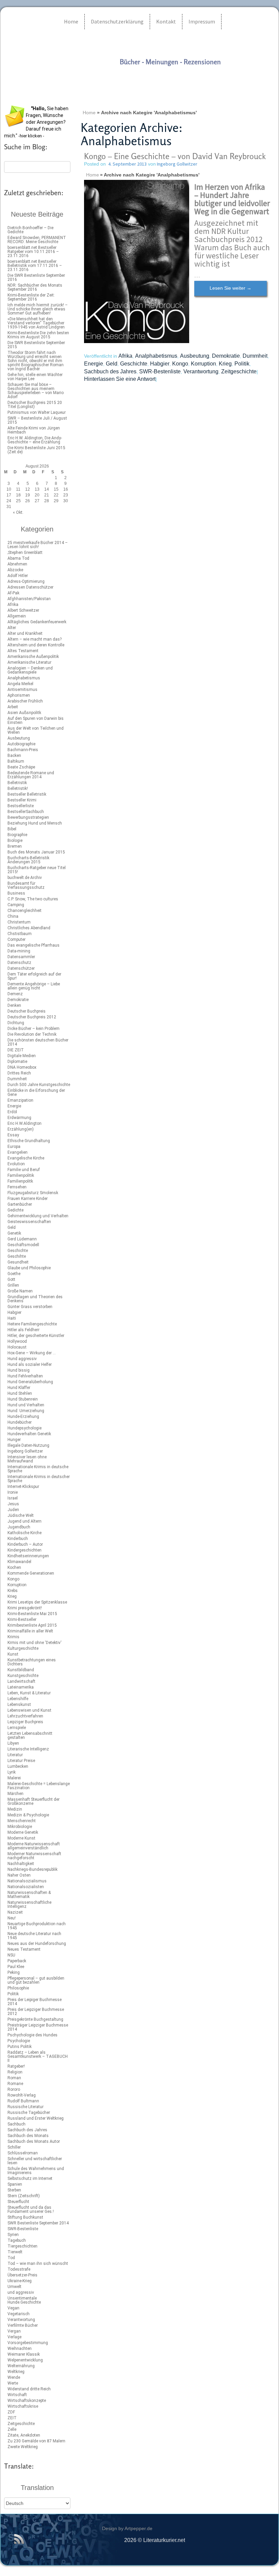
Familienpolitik (21, 1175)
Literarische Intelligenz (28, 1749)
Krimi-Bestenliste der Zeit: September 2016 (31, 297)
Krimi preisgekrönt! (25, 1608)
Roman (14, 2078)
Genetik (14, 1233)
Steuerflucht (18, 2202)
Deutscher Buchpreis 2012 (32, 1017)
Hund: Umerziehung (26, 1411)
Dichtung (16, 1023)
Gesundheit (18, 1262)
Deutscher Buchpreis (27, 1011)
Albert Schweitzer (23, 610)
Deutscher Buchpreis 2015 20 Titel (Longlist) (35, 405)
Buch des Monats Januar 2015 (36, 852)
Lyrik (12, 1772)
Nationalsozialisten (26, 1887)
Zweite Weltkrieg (23, 2447)
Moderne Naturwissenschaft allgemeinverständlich (34, 1846)
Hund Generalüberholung (30, 1382)
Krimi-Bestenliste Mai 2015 (32, 1614)
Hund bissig (19, 1370)
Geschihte (17, 1256)
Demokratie (18, 1000)
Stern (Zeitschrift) (24, 2196)
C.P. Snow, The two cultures (33, 899)
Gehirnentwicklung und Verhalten (38, 1216)
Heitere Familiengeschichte (32, 1324)
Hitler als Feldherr (23, 1330)
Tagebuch (17, 2240)
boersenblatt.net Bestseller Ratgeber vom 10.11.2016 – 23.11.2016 (33, 252)
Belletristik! (18, 789)
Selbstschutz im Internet (30, 2179)
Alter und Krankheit (25, 633)
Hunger (14, 1440)
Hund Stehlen (20, 1393)
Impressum (202, 21)
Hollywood (17, 1341)
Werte (13, 2383)
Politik (13, 1994)
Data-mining (19, 951)
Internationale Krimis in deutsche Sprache (38, 1469)
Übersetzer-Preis (22, 2275)
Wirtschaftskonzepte (27, 2401)
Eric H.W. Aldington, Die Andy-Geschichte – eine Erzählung (35, 440)
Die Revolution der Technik (32, 1034)
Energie (14, 1106)
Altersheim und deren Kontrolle (36, 645)
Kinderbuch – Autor (25, 1544)
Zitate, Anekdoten (24, 2435)
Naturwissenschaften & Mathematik (29, 1895)
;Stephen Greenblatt (25, 553)
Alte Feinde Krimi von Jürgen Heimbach (34, 430)
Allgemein (17, 616)
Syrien (13, 2235)
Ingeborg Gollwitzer (25, 1451)
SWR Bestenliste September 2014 (38, 2223)
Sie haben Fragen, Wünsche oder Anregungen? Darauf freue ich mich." (36, 122)
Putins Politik (20, 2047)
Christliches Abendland (29, 928)
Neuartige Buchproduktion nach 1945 (37, 1926)
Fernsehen (17, 1187)
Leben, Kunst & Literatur (29, 1693)
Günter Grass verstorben (30, 1307)
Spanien (15, 2184)
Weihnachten (20, 2349)
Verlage (14, 2337)
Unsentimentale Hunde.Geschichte (24, 2300)
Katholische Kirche (24, 1533)
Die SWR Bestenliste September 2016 (36, 277)
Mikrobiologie (20, 1827)
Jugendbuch (19, 1527)
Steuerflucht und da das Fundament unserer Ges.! (31, 2209)
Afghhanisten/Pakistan (29, 599)
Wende (14, 2377)
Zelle (12, 2429)
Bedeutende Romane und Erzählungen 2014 (31, 775)
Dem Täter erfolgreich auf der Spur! (34, 976)
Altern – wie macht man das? (35, 639)
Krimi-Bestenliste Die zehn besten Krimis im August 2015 (38, 335)
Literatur (15, 1755)
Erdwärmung (19, 1118)
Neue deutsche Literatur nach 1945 (34, 1936)
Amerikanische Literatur (29, 662)
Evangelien (18, 1152)
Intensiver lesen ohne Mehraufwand (27, 1459)
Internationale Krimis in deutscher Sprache (39, 1479)
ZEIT (12, 2418)
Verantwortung (21, 2320)
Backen (14, 756)
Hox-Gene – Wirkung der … (32, 1353)
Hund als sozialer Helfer (30, 1365)
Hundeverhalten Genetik (29, 1434)
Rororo (14, 2089)
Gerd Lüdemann (22, 1239)
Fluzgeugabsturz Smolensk (33, 1193)
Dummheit (17, 1079)
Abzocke (15, 570)
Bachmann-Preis (23, 750)
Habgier (14, 1312)
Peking (14, 1972)
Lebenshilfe (18, 1699)
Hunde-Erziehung (23, 1417)
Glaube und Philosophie (29, 1268)
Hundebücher (20, 1422)
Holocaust (17, 1347)
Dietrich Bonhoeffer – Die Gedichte (30, 230)
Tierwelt (15, 2252)
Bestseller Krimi (22, 800)
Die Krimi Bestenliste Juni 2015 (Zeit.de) (36, 450)
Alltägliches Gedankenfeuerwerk (37, 622)
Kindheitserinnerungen (28, 1556)
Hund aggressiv (22, 1359)
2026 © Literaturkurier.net (155, 2540)
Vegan (13, 2308)
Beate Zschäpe (21, 767)
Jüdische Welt (21, 1515)
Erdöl (12, 1112)
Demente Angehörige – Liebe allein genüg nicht (34, 986)
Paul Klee (16, 1967)
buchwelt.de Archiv (25, 878)
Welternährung (21, 2366)
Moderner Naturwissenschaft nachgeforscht (34, 1856)
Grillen (13, 1285)
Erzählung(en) (21, 1129)
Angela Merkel (20, 684)
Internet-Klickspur (23, 1487)
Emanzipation (20, 1100)
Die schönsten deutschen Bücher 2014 (38, 1042)
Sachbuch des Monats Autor (34, 2141)
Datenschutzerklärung (117, 21)
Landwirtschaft (21, 1681)
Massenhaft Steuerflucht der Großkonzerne (34, 1801)
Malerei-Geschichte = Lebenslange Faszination (39, 1786)
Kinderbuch (18, 1539)
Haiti (12, 1318)
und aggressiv (21, 2292)
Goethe (14, 1274)
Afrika (13, 605)
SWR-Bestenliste (23, 2229)
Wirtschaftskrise (23, 2406)
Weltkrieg (16, 2372)
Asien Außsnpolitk (24, 713)
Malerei (14, 1778)
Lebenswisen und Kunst (29, 1710)
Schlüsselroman (23, 2153)
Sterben (14, 2190)
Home (71, 21)
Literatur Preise (21, 1761)
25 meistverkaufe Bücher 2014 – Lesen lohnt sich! (38, 545)
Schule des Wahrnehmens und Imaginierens (36, 2171)
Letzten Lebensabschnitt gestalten (30, 1735)
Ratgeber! (16, 2066)
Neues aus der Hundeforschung (37, 1944)
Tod (11, 2258)
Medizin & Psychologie (28, 1815)
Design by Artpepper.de (127, 2528)
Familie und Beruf (24, 1170)
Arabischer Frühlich (25, 701)
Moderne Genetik (23, 1832)
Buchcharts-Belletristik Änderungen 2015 (28, 860)
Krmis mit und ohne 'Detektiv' (35, 1643)
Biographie (17, 835)
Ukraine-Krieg (20, 2281)
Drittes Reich (19, 1073)
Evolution (16, 1164)
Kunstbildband (21, 1670)
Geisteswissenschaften (29, 1222)
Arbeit (13, 707)
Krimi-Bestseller (22, 1620)
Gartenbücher (20, 1204)
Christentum (19, 922)
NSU (11, 1955)
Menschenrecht (22, 1821)
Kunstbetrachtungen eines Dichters (32, 1662)
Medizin (15, 1809)
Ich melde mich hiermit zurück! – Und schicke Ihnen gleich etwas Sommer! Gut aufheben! (38, 309)
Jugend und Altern (24, 1521)
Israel (13, 1498)
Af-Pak (13, 593)
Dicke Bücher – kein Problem (34, 1029)
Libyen (13, 1743)
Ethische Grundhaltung (29, 1141)
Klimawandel (19, 1562)
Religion (15, 2072)
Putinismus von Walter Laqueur (37, 412)
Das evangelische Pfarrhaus (34, 945)
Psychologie (19, 2041)
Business (16, 893)
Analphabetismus (24, 678)
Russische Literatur (26, 2107)
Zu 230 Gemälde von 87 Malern (36, 2441)
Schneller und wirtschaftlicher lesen (35, 2161)
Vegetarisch (19, 2314)
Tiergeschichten (22, 2246)
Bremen (15, 846)
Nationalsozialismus (27, 1881)
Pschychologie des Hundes (32, 2035)
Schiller (14, 2147)
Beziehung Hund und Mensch (35, 823)
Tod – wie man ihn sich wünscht (38, 2264)
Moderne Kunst (21, 1838)
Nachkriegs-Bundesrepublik (32, 1869)
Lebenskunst (19, 1705)
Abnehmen (17, 564)
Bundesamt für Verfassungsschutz (26, 885)
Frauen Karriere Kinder (28, 1199)
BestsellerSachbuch (26, 812)
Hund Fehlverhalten (25, 1376)
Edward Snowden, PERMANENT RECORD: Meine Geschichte (37, 240)
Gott (11, 1279)
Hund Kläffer (19, 1388)
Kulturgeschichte (23, 1648)
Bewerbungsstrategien (28, 817)
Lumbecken (18, 1766)
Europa (14, 1147)
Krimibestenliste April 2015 (32, 1625)
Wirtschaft (17, 2395)
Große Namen (20, 1291)
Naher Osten (19, 1875)
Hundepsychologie (24, 1428)
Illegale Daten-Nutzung (28, 1445)
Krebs (13, 1591)
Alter (12, 628)
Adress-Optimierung (26, 581)
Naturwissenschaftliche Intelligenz (29, 1904)
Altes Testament (23, 651)
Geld (12, 1227)
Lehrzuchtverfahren (25, 1716)
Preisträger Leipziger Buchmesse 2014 (38, 2027)
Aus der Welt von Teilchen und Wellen (36, 730)
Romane (15, 2084)
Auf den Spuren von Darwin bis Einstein (36, 721)
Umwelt (14, 2287)
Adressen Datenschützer (30, 587)
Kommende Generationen (31, 1573)
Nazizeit (15, 1912)
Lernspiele (17, 1728)
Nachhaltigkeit (21, 1864)
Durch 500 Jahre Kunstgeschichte (39, 1085)
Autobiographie (21, 744)
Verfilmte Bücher (23, 2325)
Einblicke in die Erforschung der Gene (36, 1092)
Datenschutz (19, 963)
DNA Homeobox (22, 1067)
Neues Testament (24, 1949)
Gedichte (15, 1210)
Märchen (15, 1794)
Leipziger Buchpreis (25, 1722)
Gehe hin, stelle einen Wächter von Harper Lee (35, 377)
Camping (16, 905)
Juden (13, 1510)
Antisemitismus (22, 690)
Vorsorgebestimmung (28, 2343)
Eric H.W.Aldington (24, 1123)
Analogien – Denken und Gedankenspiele (30, 670)
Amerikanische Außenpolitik (33, 657)
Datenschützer (21, 968)
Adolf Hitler (18, 576)
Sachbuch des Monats (28, 2136)
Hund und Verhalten (26, 1405)
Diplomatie (17, 1062)
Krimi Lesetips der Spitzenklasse (37, 1602)
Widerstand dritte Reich (29, 2389)
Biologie (15, 841)
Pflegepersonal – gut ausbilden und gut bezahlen (36, 1980)
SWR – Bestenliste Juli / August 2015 (37, 420)
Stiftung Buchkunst (25, 2217)
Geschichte (18, 1251)
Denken (14, 1005)
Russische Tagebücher (29, 2113)
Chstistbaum (20, 934)
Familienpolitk (20, 1181)
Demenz (15, 994)
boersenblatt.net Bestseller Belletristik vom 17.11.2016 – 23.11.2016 (35, 266)
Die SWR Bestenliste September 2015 (36, 345)
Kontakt (166, 21)
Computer (17, 939)
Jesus (13, 1504)
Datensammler (21, 957)
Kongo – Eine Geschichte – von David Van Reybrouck (175, 156)
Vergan (14, 2331)
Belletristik (17, 783)
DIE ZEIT (16, 1050)
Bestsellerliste (21, 806)
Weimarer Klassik (24, 2354)
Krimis (13, 1637)
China (13, 916)
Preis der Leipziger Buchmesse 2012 (36, 2012)
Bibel (12, 829)
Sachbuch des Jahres (27, 2130)
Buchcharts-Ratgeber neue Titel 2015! (37, 870)
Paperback (17, 1961)
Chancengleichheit (24, 911)
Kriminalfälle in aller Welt (30, 1631)
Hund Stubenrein (23, 1399)
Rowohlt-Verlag (22, 2095)
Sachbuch (17, 2124)
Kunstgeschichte (23, 1676)
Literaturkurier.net (135, 76)
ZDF (11, 2412)
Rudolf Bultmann (23, 2101)
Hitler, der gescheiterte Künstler (36, 1336)
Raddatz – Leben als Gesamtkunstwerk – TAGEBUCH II (38, 2056)
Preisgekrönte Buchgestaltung (35, 2019)
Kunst (13, 1654)
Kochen (14, 1567)
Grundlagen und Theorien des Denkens (35, 1299)
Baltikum (16, 761)
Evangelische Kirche (26, 1158)
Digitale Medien (22, 1056)
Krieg (12, 1596)
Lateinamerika (21, 1687)
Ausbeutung (19, 738)
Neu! (12, 1918)
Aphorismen (19, 695)
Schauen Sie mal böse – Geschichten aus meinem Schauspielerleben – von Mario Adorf (36, 391)
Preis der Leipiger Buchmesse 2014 (35, 2002)
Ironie (13, 1492)
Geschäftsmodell (23, 1245)
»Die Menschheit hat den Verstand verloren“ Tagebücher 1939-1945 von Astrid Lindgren (36, 323)
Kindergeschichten (24, 1550)
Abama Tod (18, 558)
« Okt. (18, 512)
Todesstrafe (19, 2269)
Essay (13, 1135)
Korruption (17, 1585)
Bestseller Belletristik (27, 794)
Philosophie (18, 1988)
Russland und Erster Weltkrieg (36, 2118)
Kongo (13, 1579)
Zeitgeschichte (21, 2424)
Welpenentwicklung (25, 2360)
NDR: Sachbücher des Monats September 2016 (35, 287)
